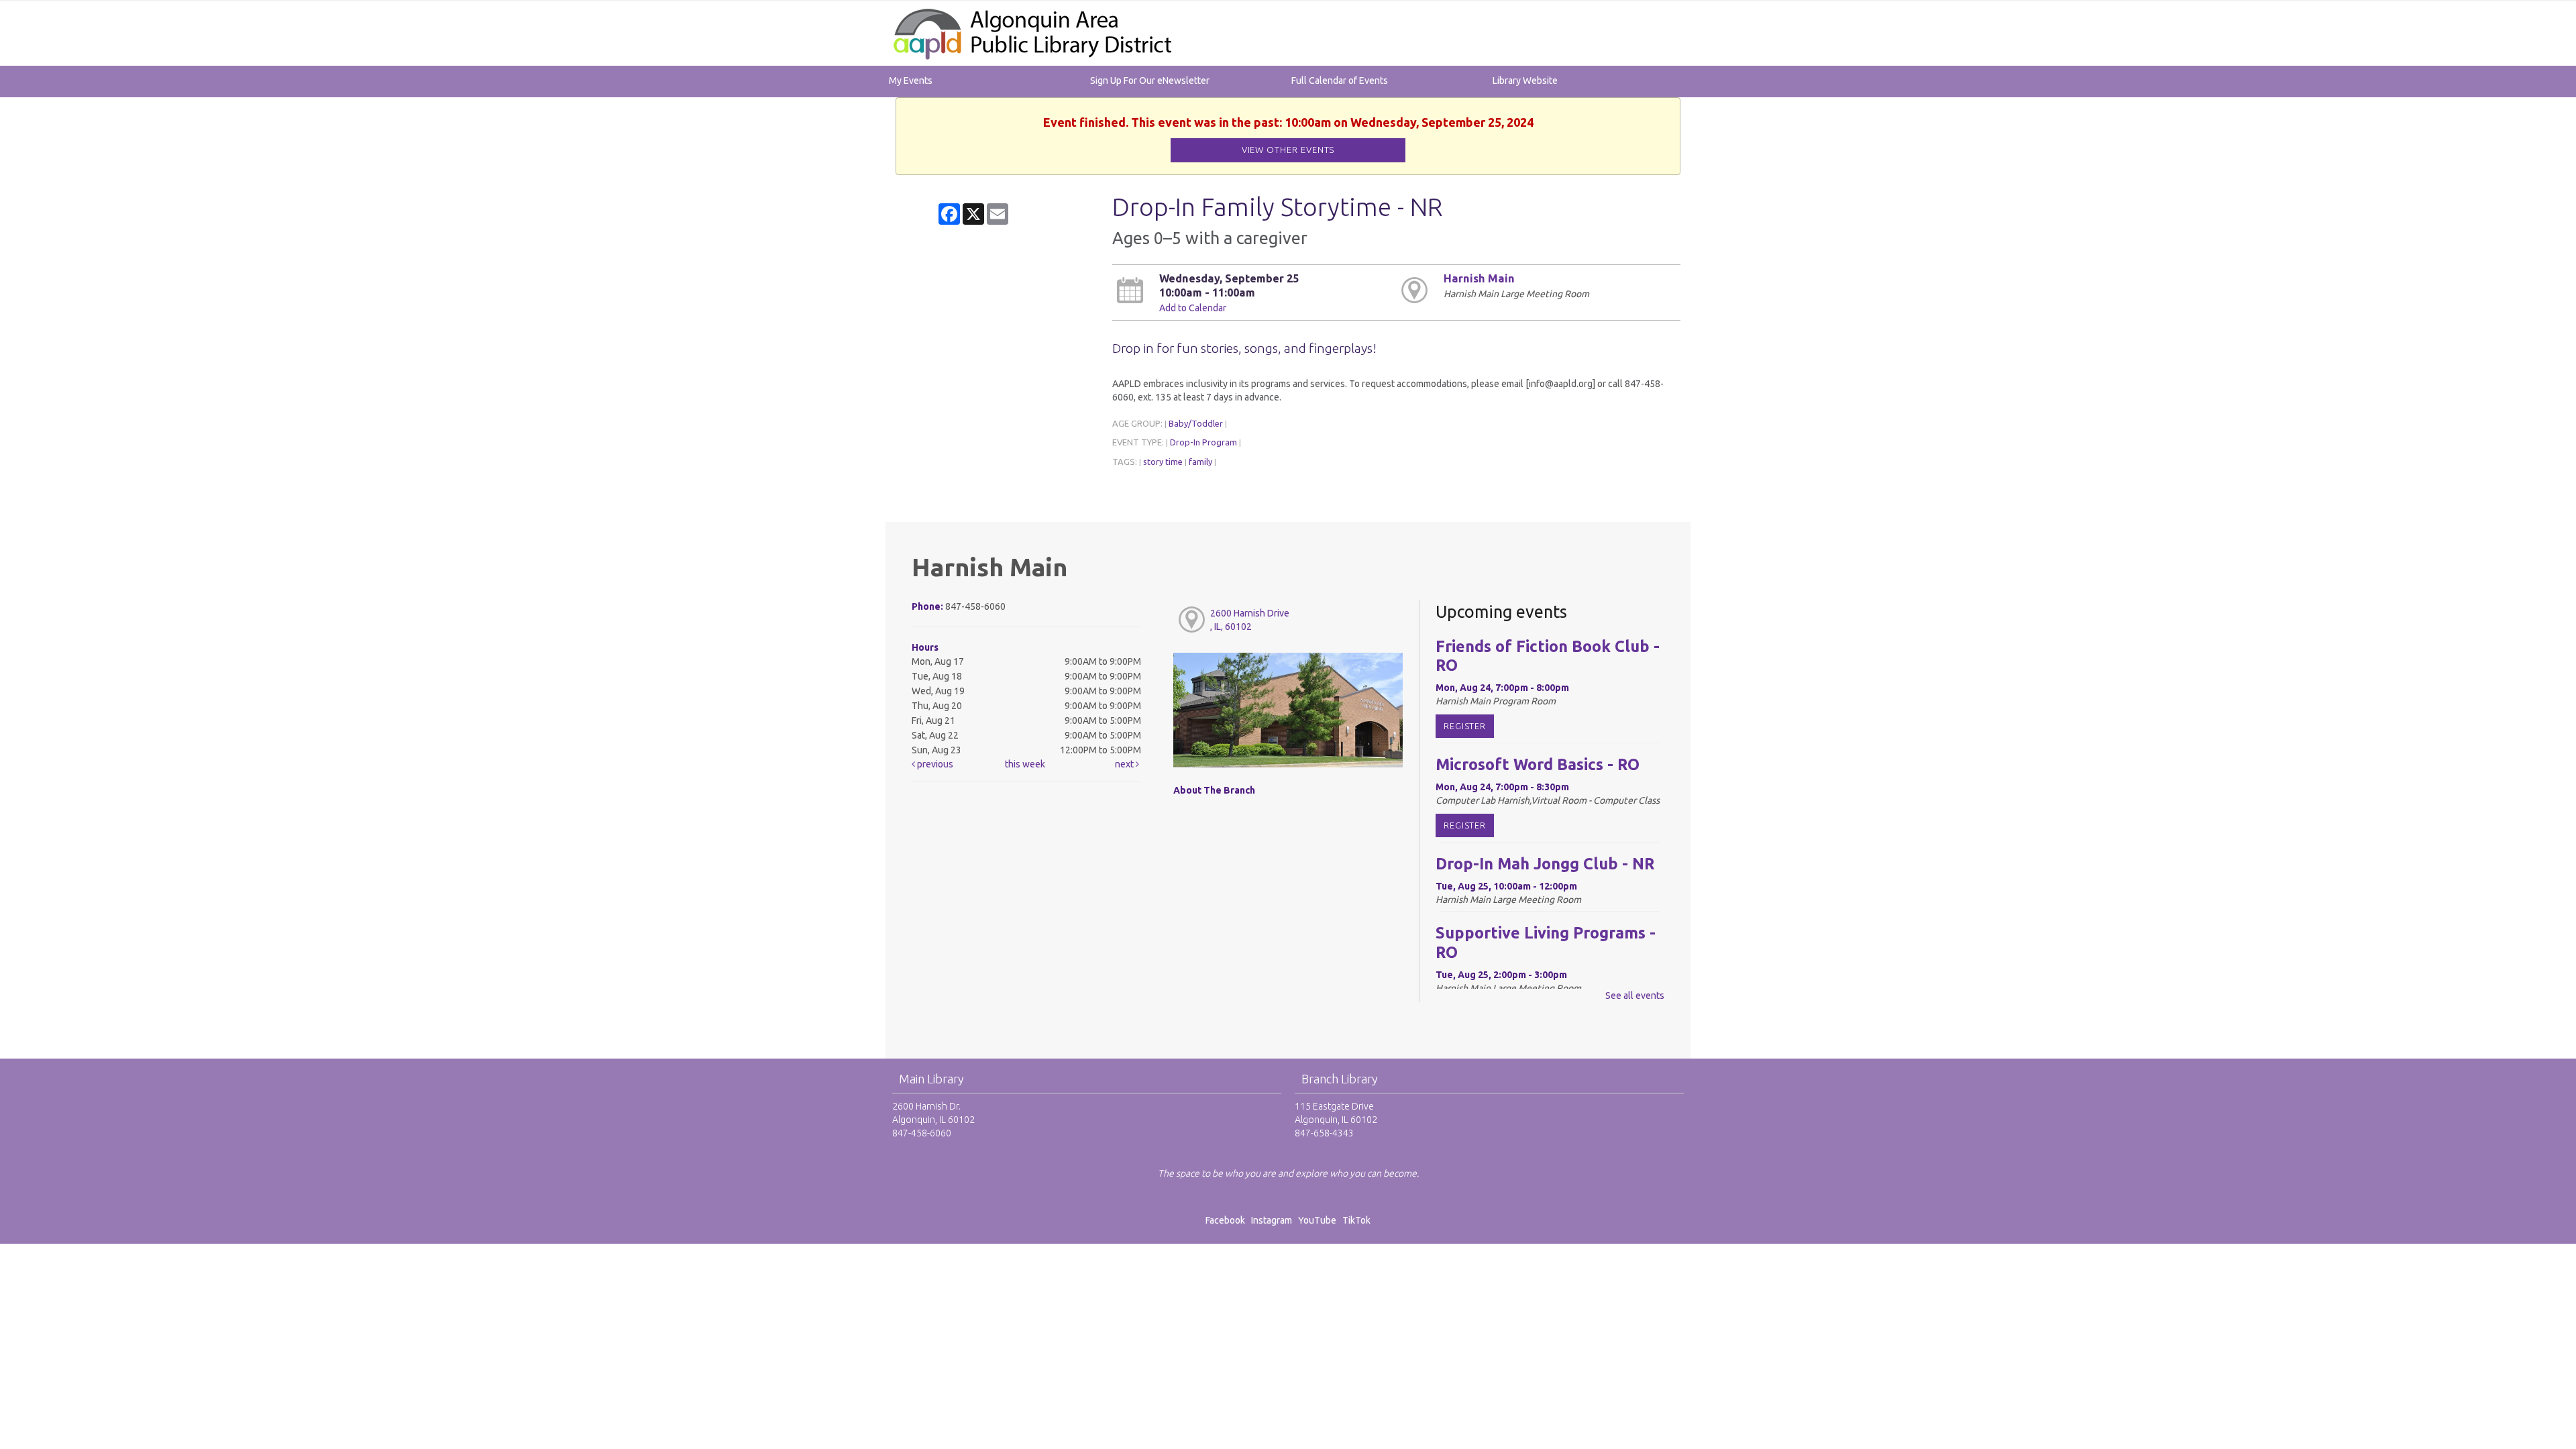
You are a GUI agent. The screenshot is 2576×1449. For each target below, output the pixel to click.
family (1200, 462)
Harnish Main (1479, 278)
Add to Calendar (1193, 308)
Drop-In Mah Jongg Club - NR (1545, 863)
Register (1465, 726)
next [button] (1125, 764)
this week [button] (1025, 764)
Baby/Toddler (1196, 423)
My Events (911, 80)
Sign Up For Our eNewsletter (1150, 80)
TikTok (1356, 1220)
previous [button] (934, 764)
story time (1163, 462)
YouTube (1317, 1220)
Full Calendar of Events (1340, 80)
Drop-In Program (1203, 442)
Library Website (1525, 80)
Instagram (1274, 1220)
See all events (1635, 996)
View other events (1288, 150)
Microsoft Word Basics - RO (1538, 764)
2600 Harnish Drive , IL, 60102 (1250, 620)
